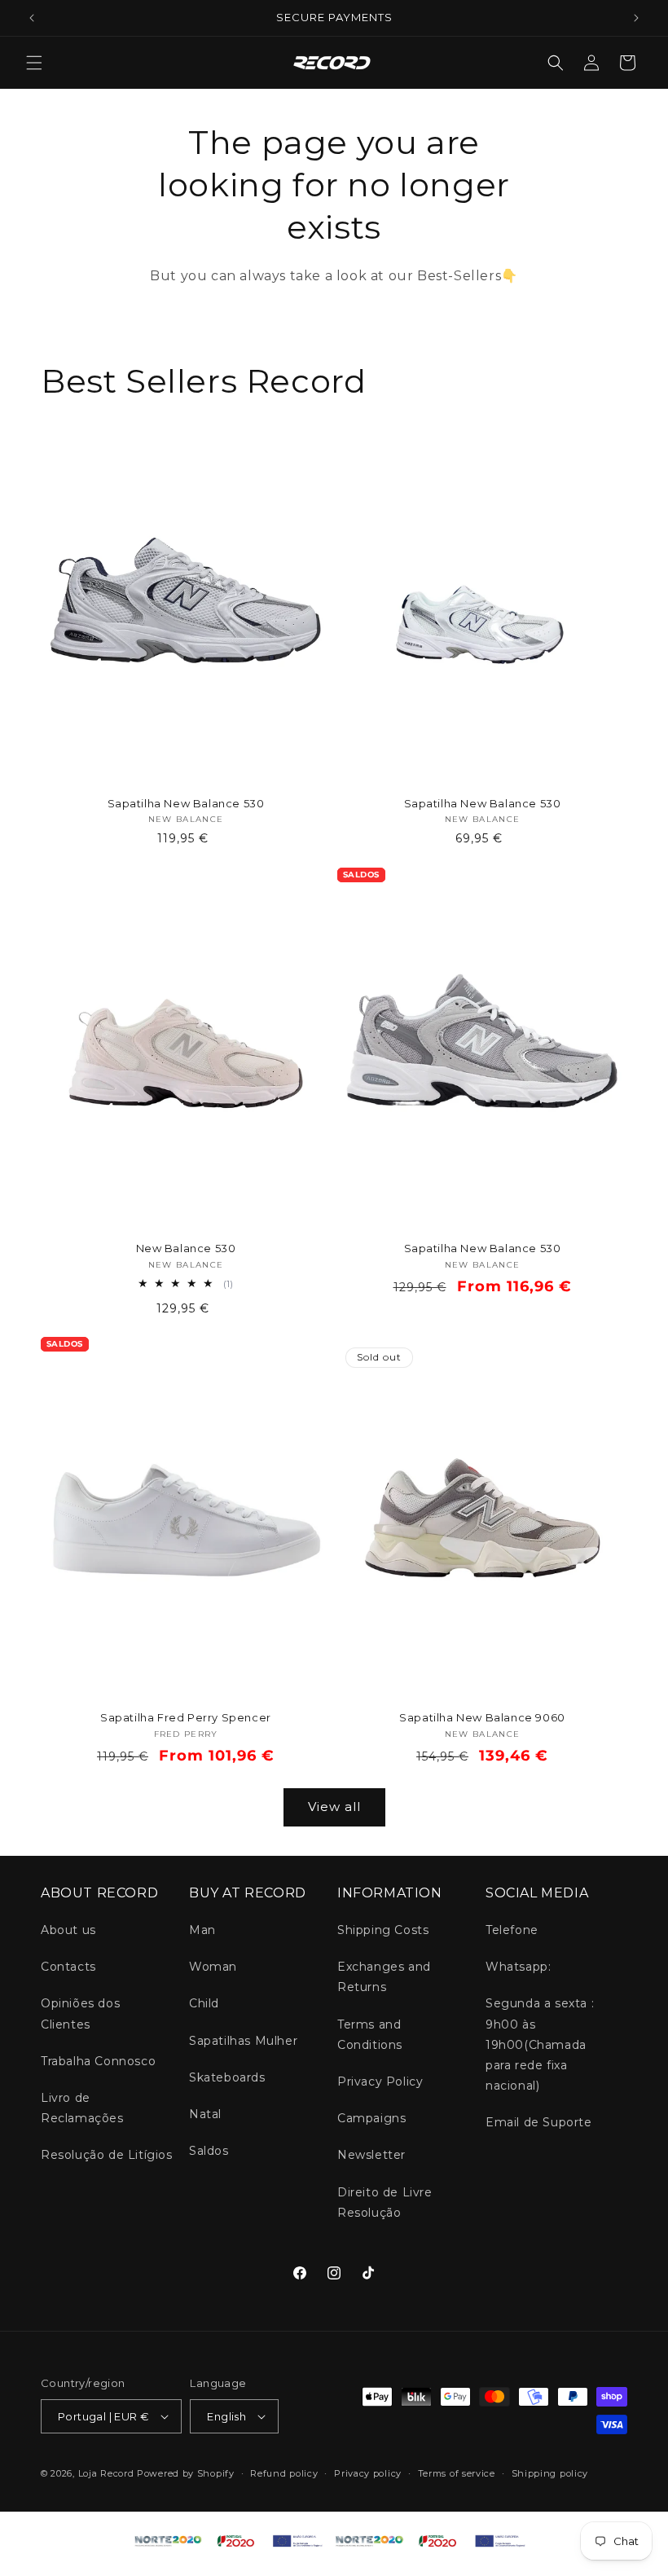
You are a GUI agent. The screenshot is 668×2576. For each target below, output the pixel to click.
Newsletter (371, 2155)
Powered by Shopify (186, 2473)
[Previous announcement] (32, 18)
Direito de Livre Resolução (385, 2202)
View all (334, 1807)
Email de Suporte (539, 2122)
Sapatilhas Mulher (243, 2041)
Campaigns (371, 2118)
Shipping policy (550, 2473)
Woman (213, 1967)
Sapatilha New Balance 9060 (482, 1717)
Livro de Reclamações (82, 2108)
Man (202, 1930)
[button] (34, 63)
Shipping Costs (383, 1930)
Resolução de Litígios (107, 2155)
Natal (205, 2114)
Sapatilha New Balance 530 (186, 803)
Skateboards (227, 2077)
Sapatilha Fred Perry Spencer (186, 1717)
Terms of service (457, 2473)
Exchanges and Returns (384, 1977)
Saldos (209, 2151)
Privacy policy (368, 2473)
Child (204, 2003)
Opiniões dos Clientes (80, 2013)
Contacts (68, 1967)
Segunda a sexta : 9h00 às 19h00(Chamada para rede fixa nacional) (540, 2044)
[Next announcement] (636, 18)
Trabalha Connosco (98, 2061)
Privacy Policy (380, 2081)
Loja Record (106, 2473)
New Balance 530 (186, 1248)
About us (68, 1930)
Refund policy (284, 2473)
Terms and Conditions (370, 2035)
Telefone (512, 1930)
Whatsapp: (518, 1967)
